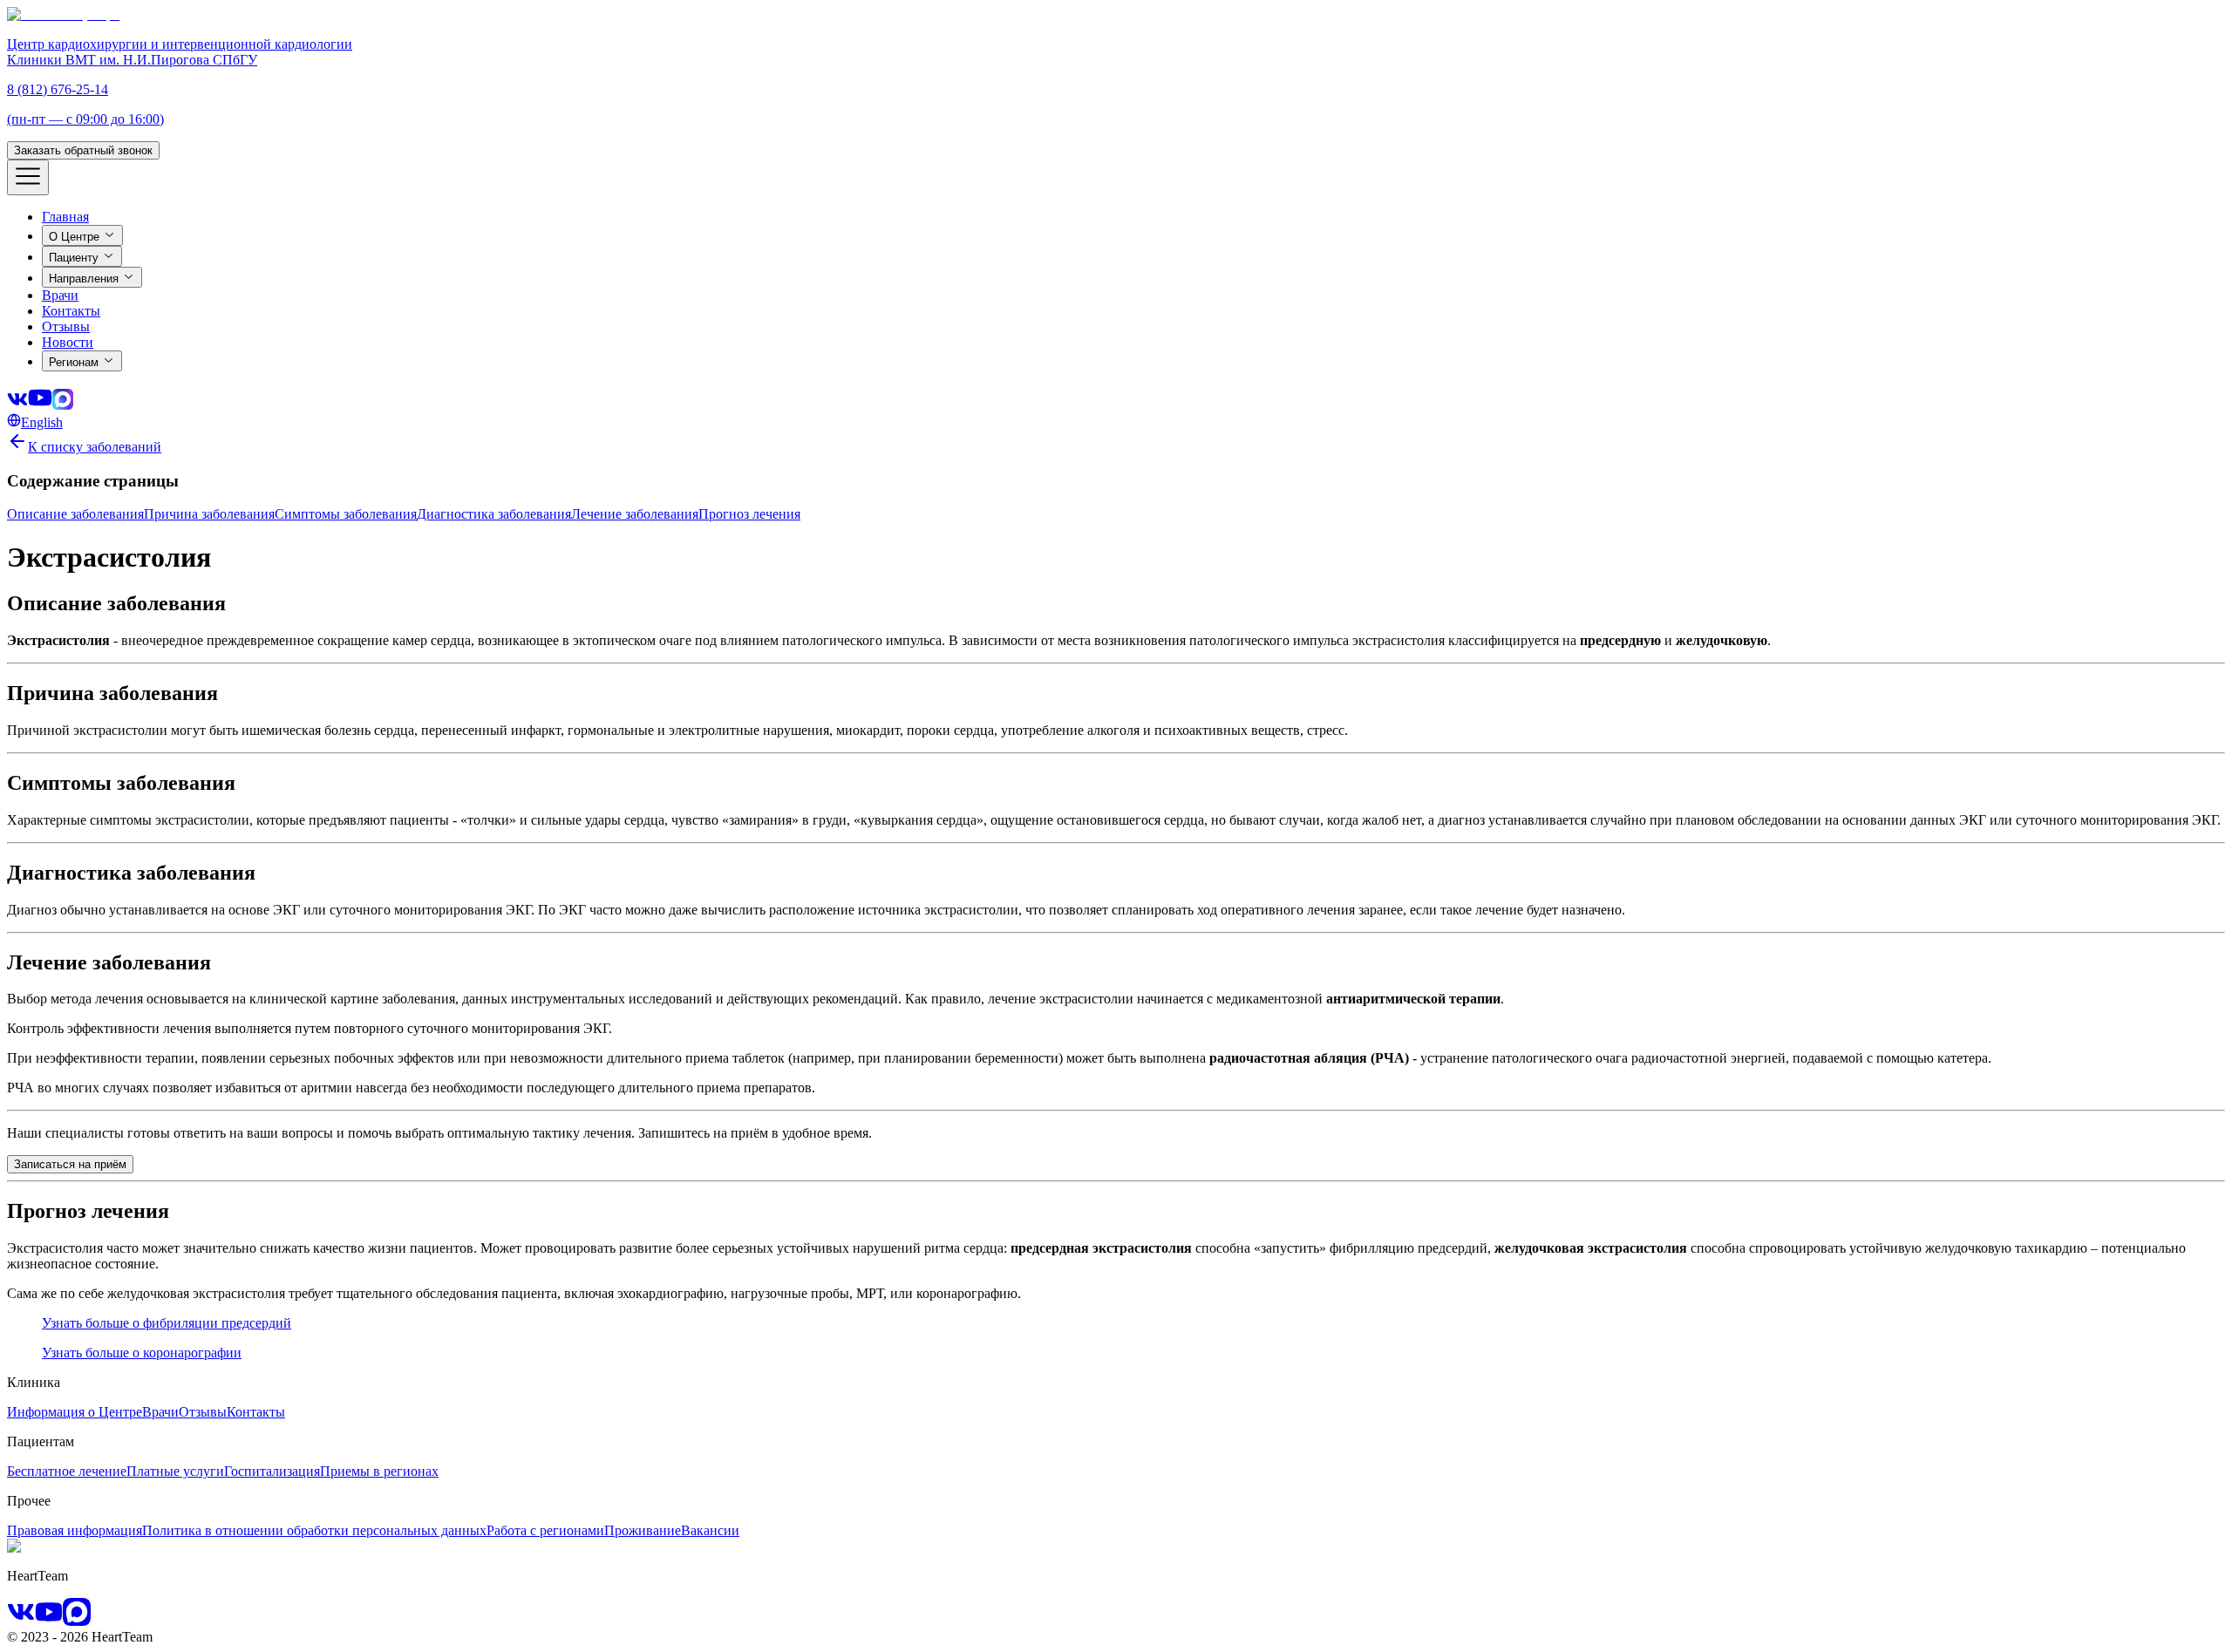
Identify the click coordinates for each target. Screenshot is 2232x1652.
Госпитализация (272, 1471)
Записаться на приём (70, 1164)
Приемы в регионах (379, 1471)
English (42, 422)
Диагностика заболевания (494, 514)
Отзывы (203, 1412)
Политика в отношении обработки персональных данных (314, 1530)
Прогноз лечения (749, 514)
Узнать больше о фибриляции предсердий (167, 1323)
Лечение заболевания (635, 514)
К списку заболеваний (95, 447)
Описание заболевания (75, 514)
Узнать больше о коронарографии (142, 1353)
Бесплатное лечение (67, 1471)
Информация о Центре (75, 1412)
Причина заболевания (209, 514)
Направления (84, 279)
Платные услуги (175, 1471)
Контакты (256, 1412)
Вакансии (710, 1530)
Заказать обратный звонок (83, 150)
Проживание (643, 1530)
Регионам (74, 362)
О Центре (74, 237)
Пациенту (74, 258)
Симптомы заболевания (346, 514)
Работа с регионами (545, 1530)
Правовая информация (75, 1530)
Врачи (160, 1412)
